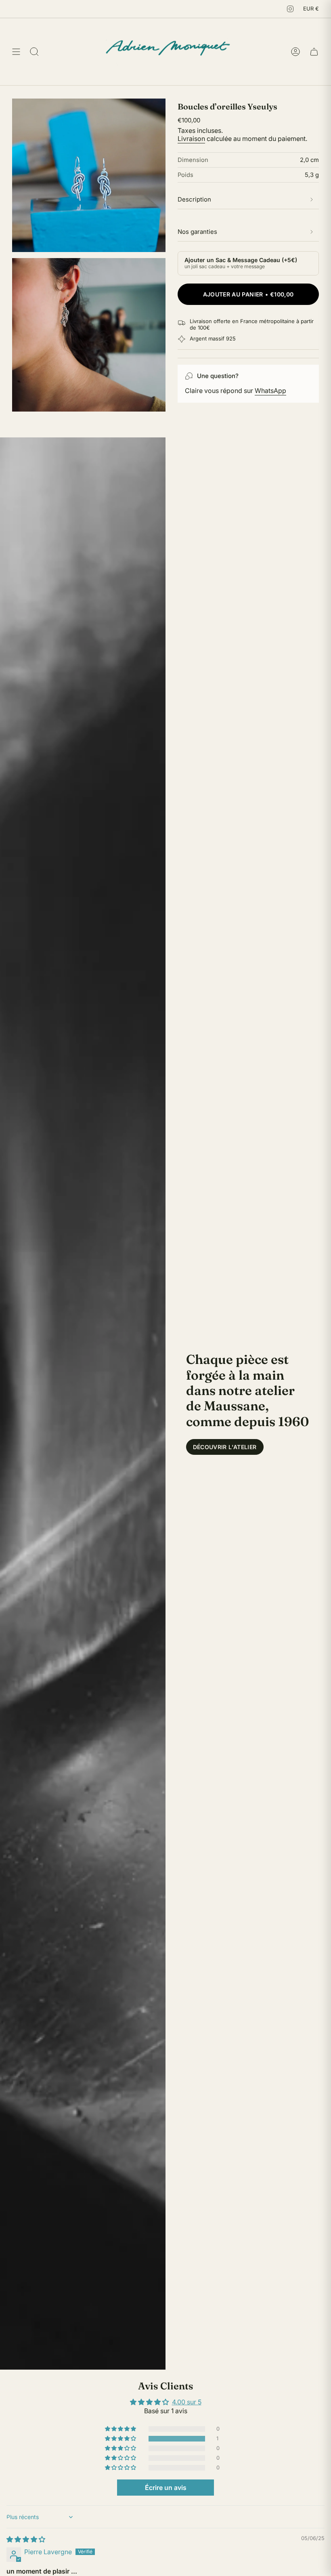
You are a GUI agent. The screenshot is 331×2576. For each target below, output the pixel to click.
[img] (26, 2539)
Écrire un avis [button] (166, 2488)
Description (194, 199)
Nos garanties (197, 232)
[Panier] (314, 51)
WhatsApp (270, 391)
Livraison (191, 139)
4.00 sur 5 (187, 2402)
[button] (121, 2439)
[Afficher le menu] (16, 51)
